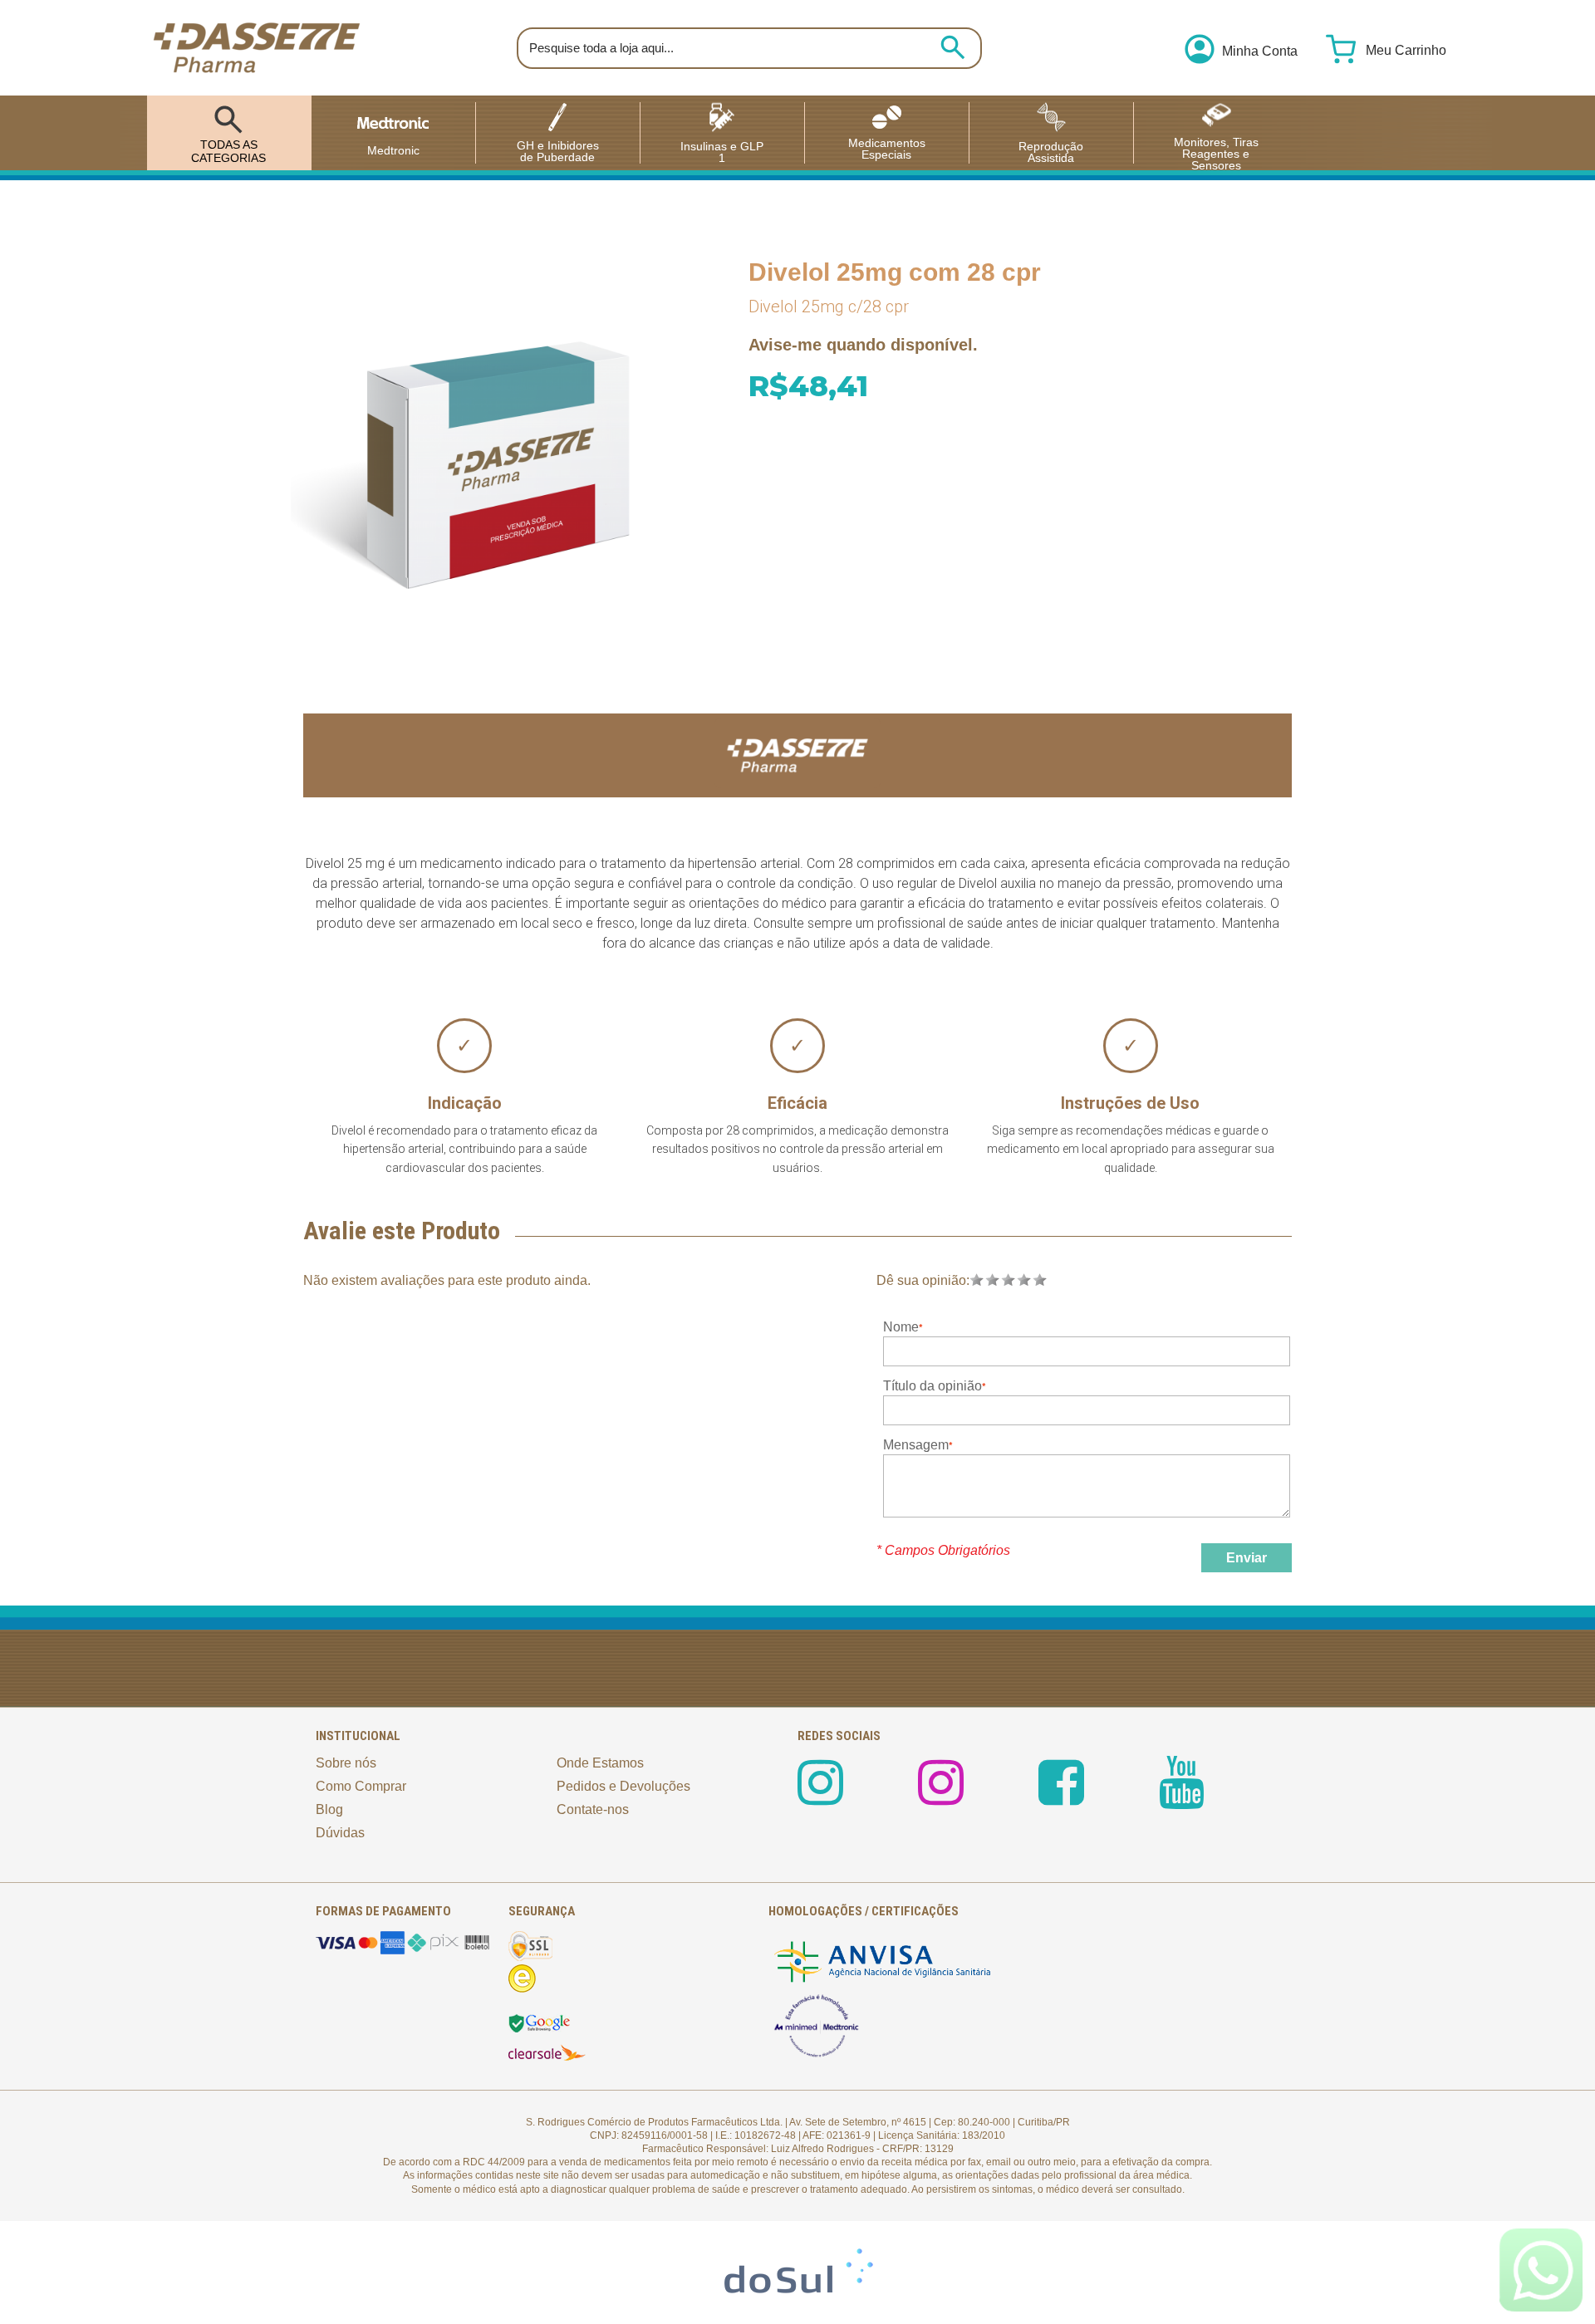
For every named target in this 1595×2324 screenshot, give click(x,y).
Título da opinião (932, 1386)
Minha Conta (1260, 51)
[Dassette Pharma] (257, 48)
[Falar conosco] (1541, 2270)
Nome (901, 1327)
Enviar (1247, 1558)
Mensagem (916, 1445)
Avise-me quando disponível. (863, 345)
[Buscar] (953, 47)
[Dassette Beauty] (941, 1797)
